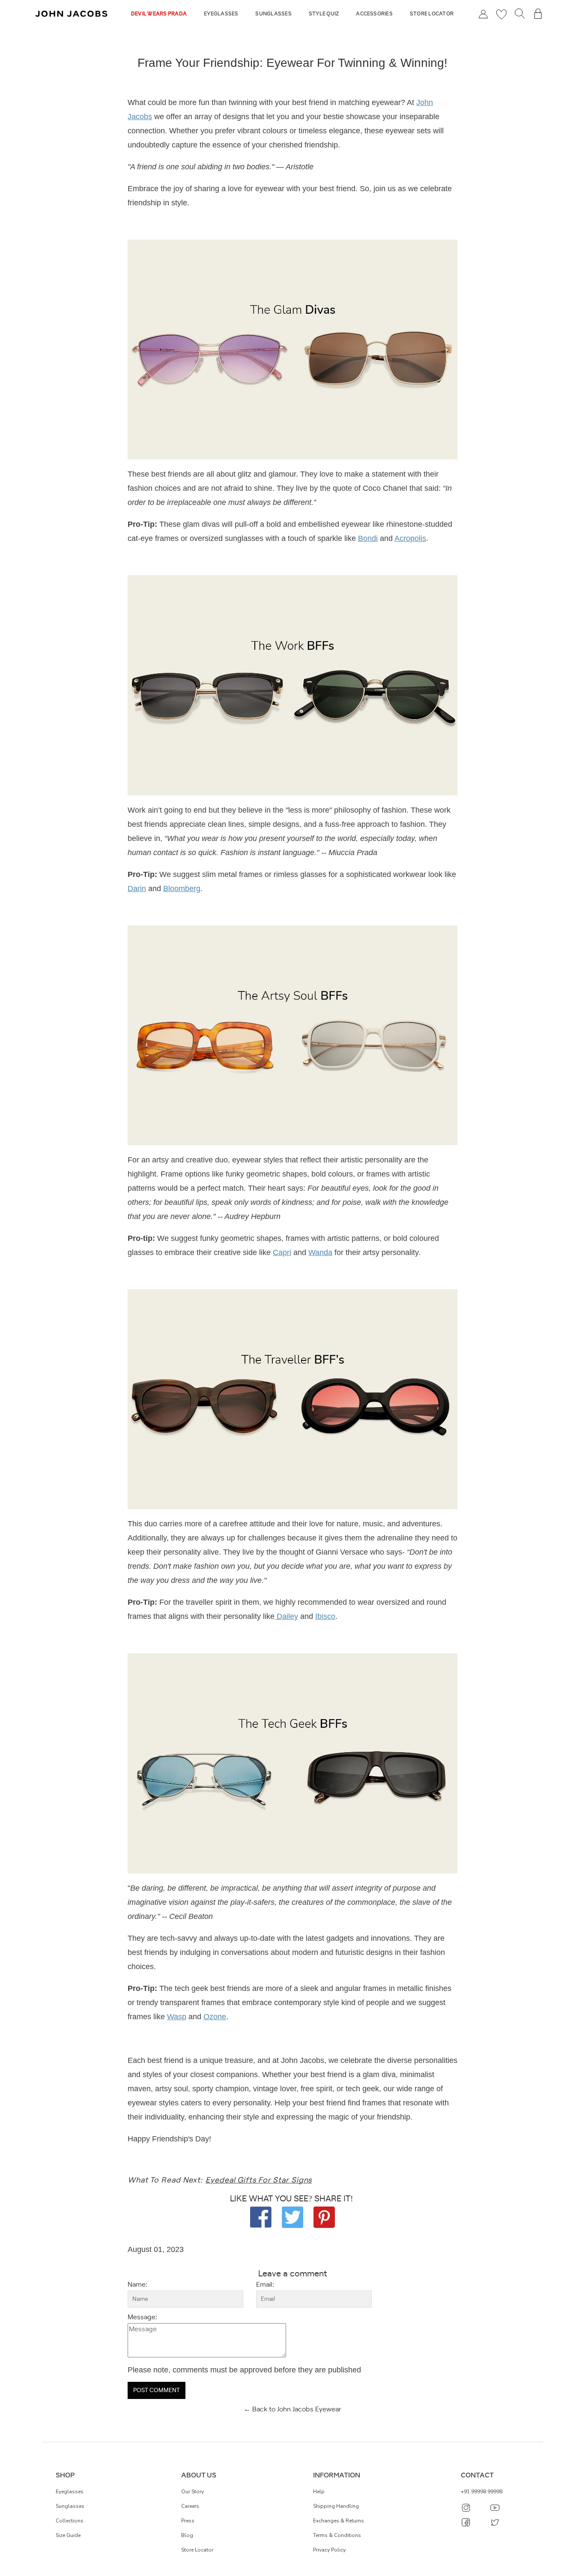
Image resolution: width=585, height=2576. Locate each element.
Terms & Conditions (337, 2535)
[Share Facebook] (261, 2217)
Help (319, 2492)
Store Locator (432, 14)
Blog (187, 2535)
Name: (137, 2285)
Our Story (193, 2492)
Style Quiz (324, 14)
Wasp (177, 2017)
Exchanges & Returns (339, 2521)
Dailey (286, 1616)
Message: (142, 2318)
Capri (282, 1252)
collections (70, 2521)
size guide (68, 2535)
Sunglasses (273, 14)
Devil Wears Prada (159, 14)
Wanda (320, 1252)
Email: (265, 2285)
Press (188, 2521)
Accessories (374, 14)
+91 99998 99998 (482, 2492)
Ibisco (325, 1616)
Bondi (368, 538)
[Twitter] (292, 2217)
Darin (137, 889)
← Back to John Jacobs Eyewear (292, 2409)
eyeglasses (70, 2492)
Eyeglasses (221, 14)
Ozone (215, 2017)
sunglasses (70, 2506)
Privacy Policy (329, 2550)
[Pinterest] (324, 2217)
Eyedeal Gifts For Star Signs (259, 2180)
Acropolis (410, 538)
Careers (190, 2506)
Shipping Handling (336, 2506)
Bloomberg (182, 889)
